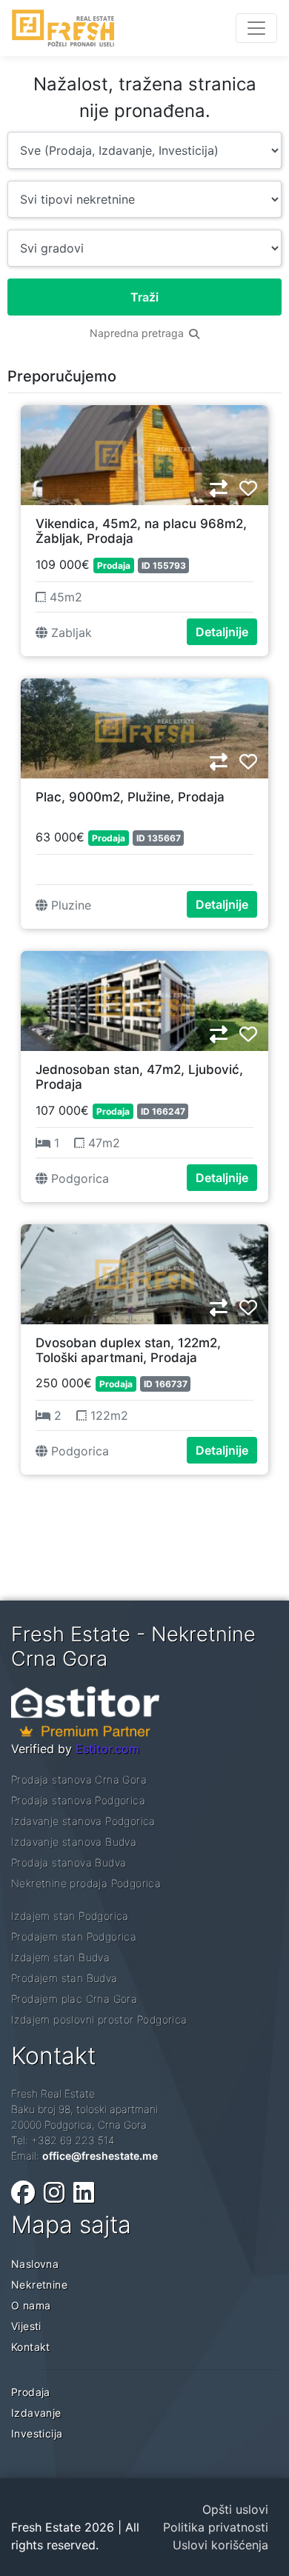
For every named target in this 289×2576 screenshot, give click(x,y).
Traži (144, 297)
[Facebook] (23, 2193)
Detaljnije (222, 632)
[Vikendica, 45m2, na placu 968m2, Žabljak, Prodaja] (144, 453)
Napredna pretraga (138, 333)
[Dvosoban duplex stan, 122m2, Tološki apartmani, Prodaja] (144, 1272)
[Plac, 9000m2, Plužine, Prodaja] (144, 727)
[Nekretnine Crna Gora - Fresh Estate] (63, 28)
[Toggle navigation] (256, 28)
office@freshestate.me (100, 2156)
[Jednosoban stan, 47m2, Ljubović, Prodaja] (144, 999)
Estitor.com (107, 1749)
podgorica (78, 1178)
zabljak (70, 633)
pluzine (69, 905)
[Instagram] (54, 2193)
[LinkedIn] (84, 2193)
